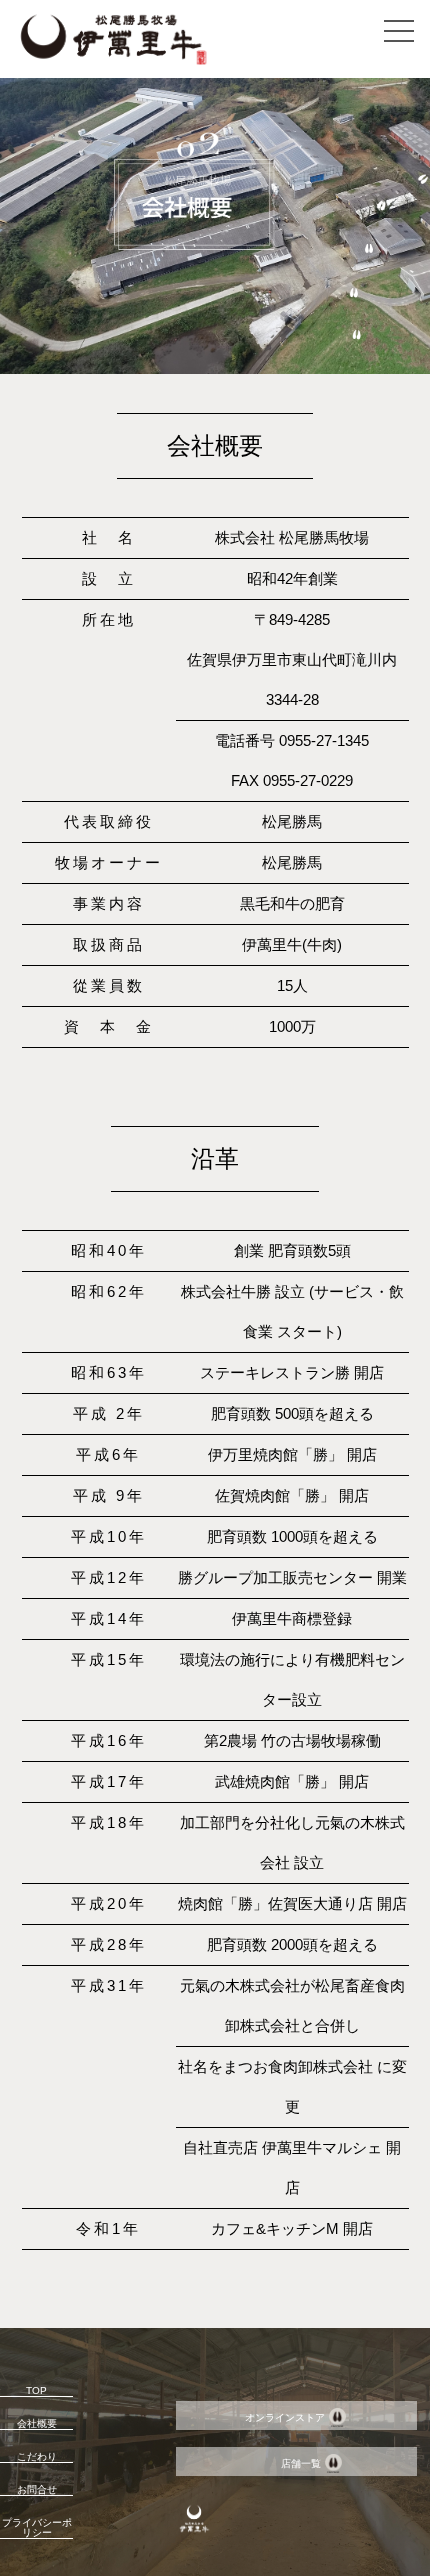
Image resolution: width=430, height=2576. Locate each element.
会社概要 (37, 2423)
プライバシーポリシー (37, 2527)
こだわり (37, 2456)
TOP (36, 2390)
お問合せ (37, 2489)
